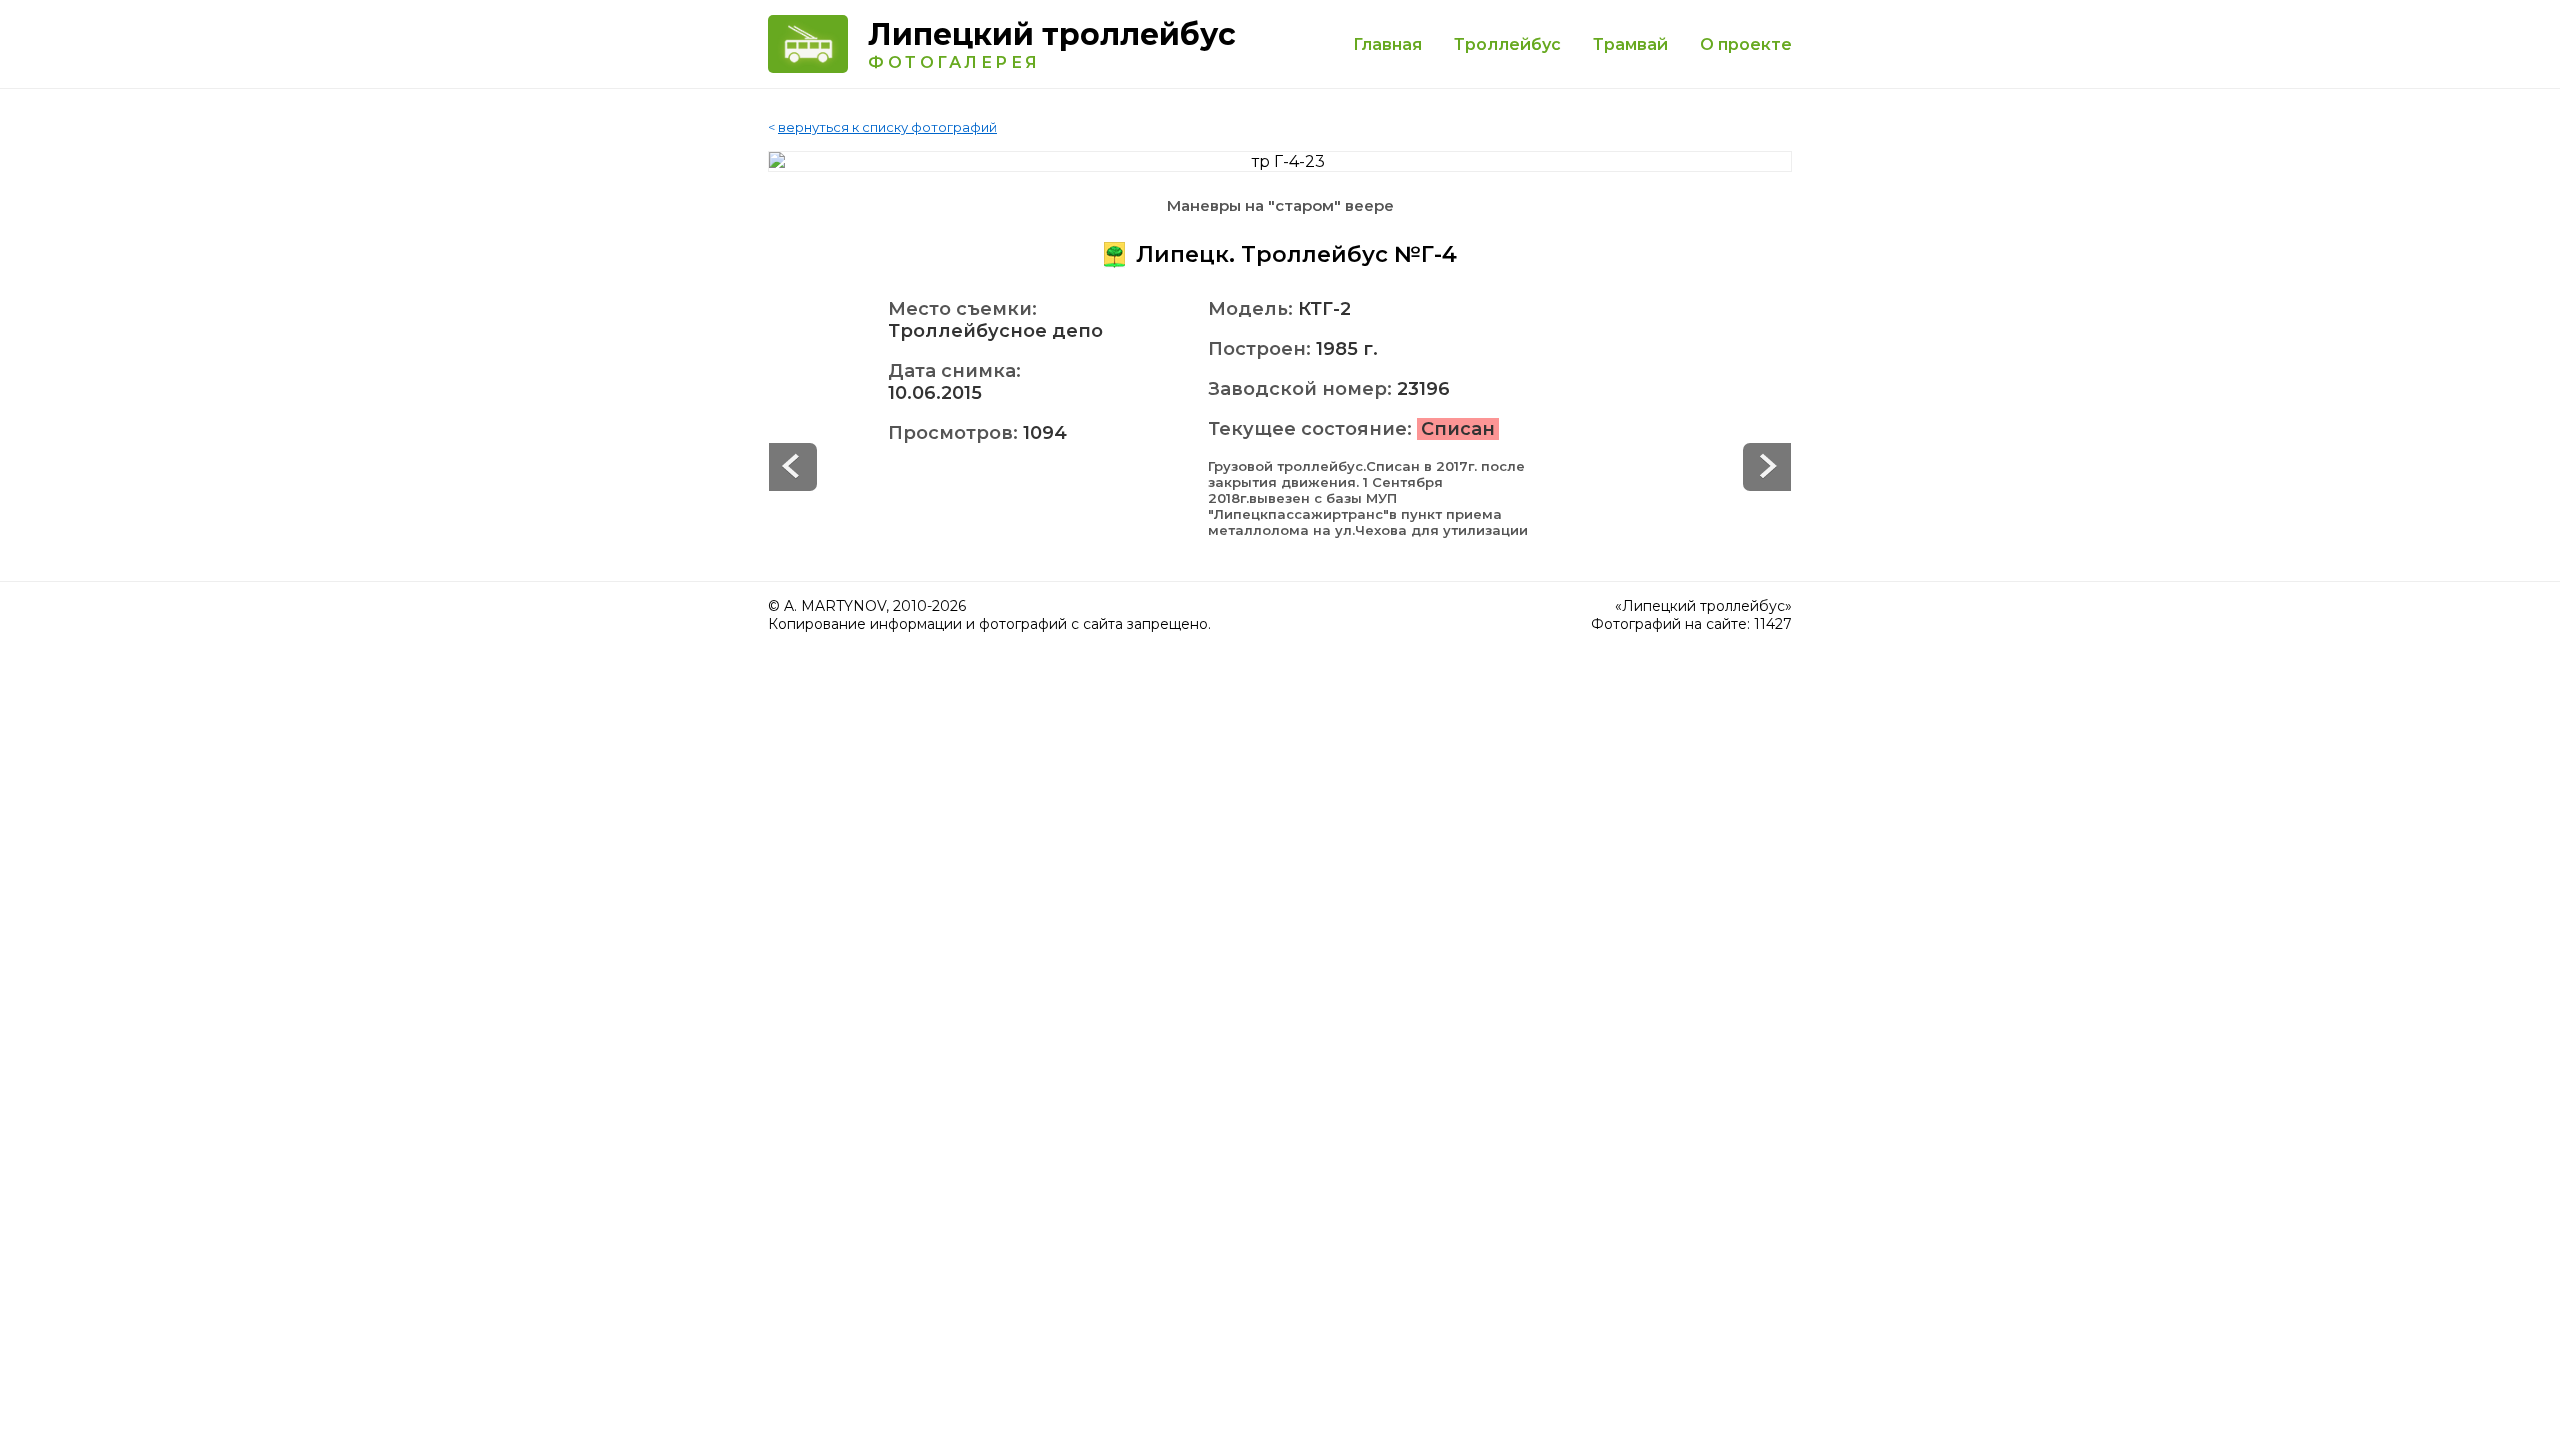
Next (793, 467)
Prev (1767, 467)
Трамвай (1630, 44)
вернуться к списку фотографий (887, 127)
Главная (1387, 44)
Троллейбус (1507, 44)
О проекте (1746, 44)
